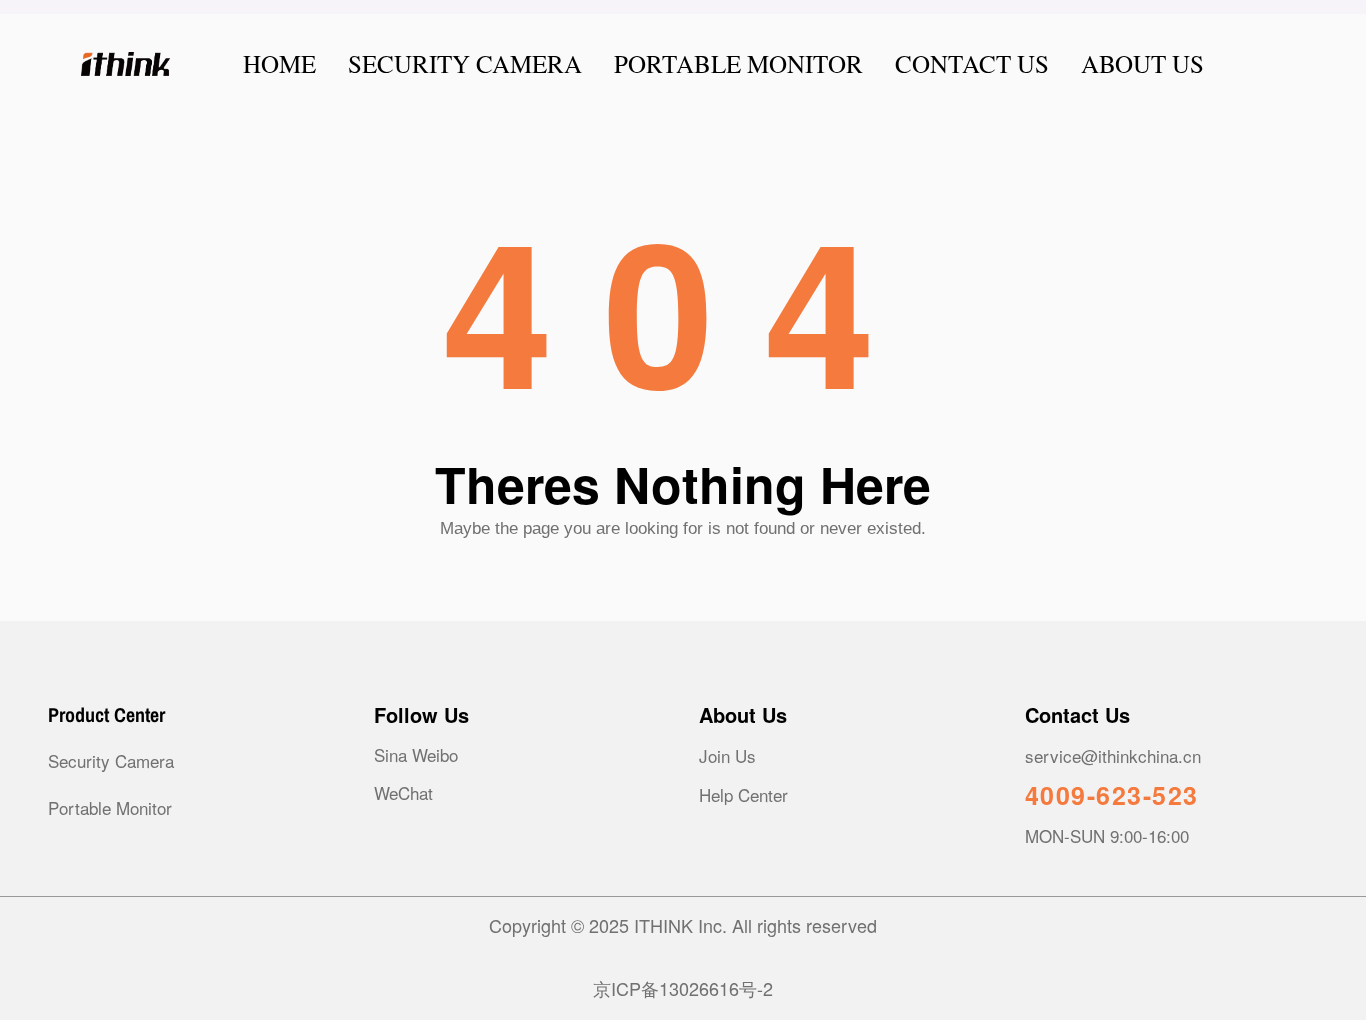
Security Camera (111, 760)
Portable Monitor (110, 807)
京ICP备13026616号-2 (683, 988)
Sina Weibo (416, 754)
